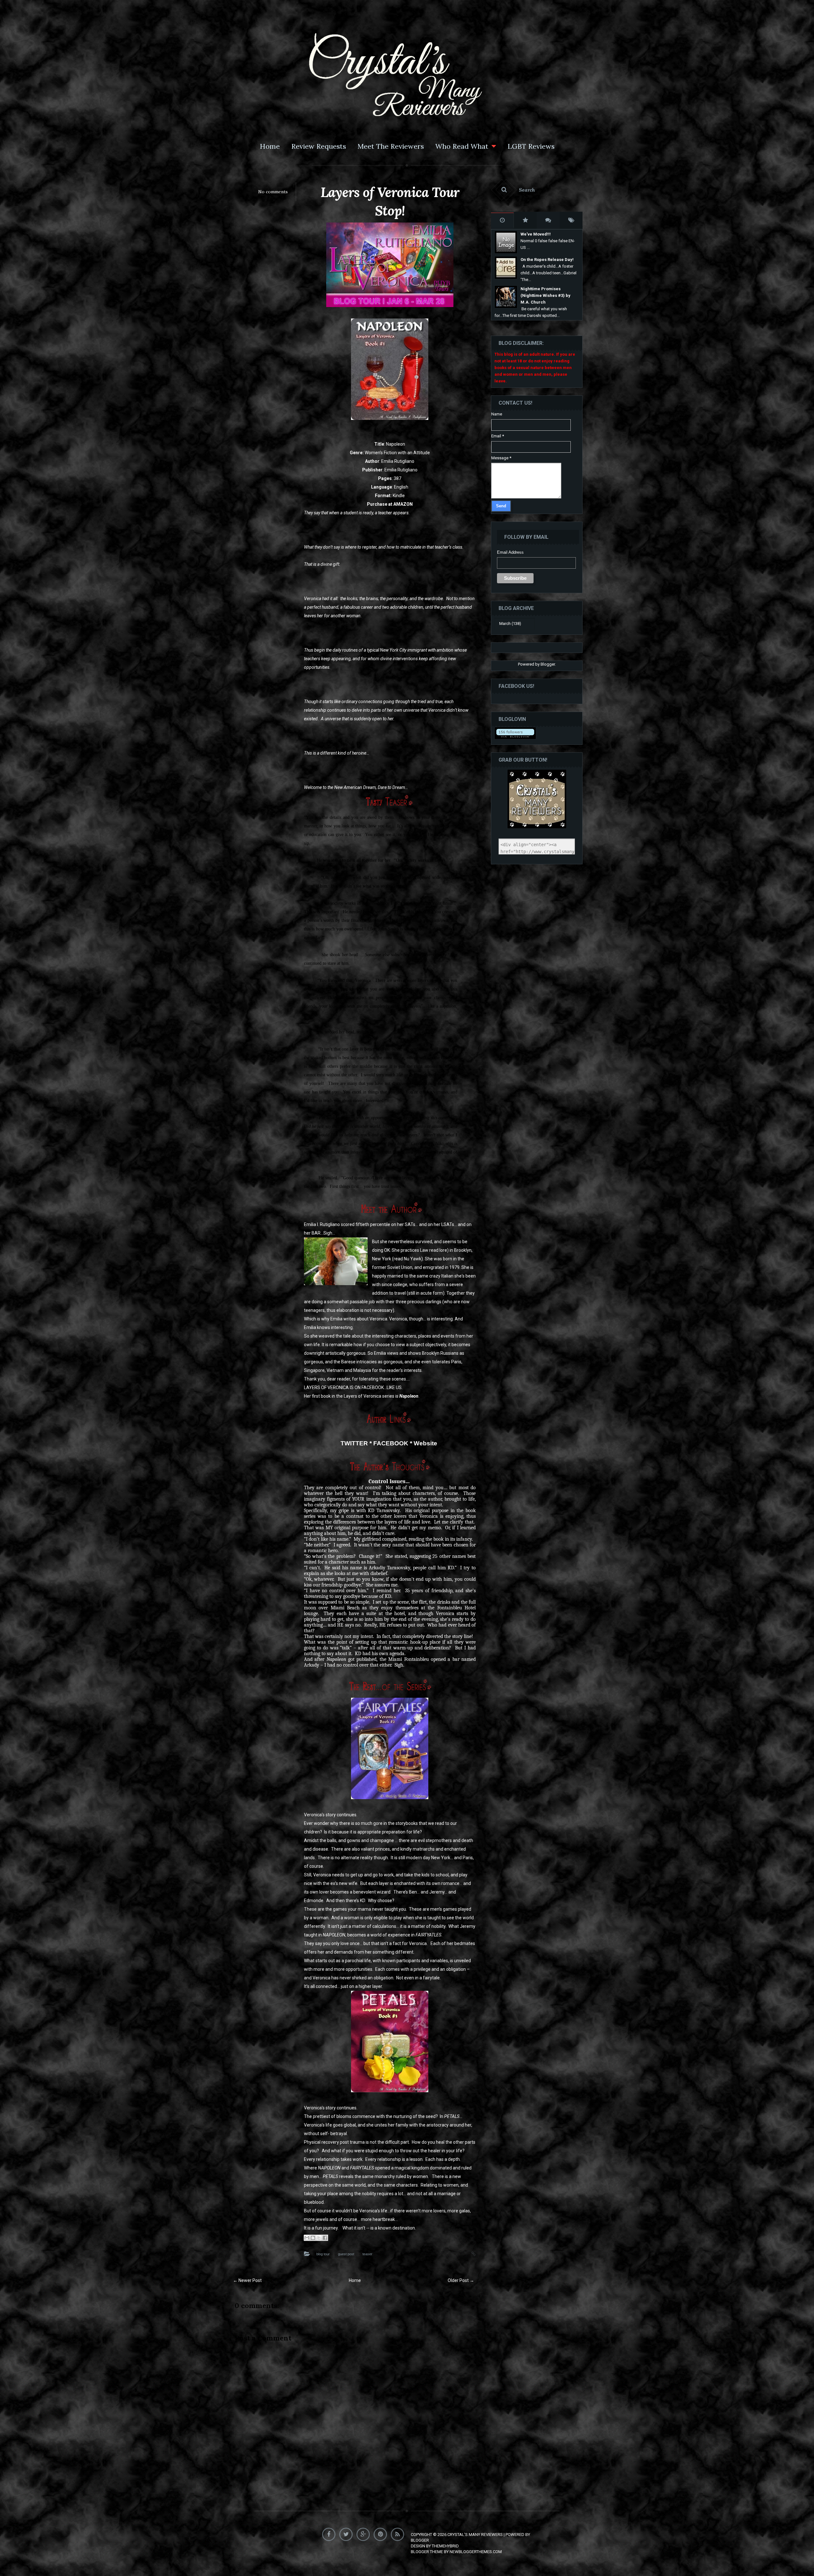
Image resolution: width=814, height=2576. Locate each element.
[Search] (537, 190)
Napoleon (409, 1396)
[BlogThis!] (313, 2238)
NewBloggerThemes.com (476, 2552)
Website (425, 1443)
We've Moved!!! (536, 234)
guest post (346, 2254)
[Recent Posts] (502, 220)
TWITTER (354, 1443)
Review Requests (319, 146)
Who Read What (462, 146)
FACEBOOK (391, 1443)
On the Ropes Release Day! (547, 260)
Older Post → (461, 2280)
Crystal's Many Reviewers (475, 2535)
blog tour (323, 2254)
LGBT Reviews (531, 146)
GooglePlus (365, 2533)
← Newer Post (247, 2280)
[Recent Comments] (548, 220)
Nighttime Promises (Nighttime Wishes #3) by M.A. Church (545, 295)
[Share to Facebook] (325, 2238)
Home (270, 146)
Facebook (330, 2533)
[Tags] (571, 220)
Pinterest (382, 2533)
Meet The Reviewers (391, 146)
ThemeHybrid (445, 2546)
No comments (273, 192)
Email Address (510, 552)
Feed (399, 2533)
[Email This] (307, 2238)
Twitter (347, 2533)
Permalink (467, 2253)
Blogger (548, 664)
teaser (367, 2254)
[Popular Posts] (525, 220)
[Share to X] (319, 2238)
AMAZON (403, 504)
